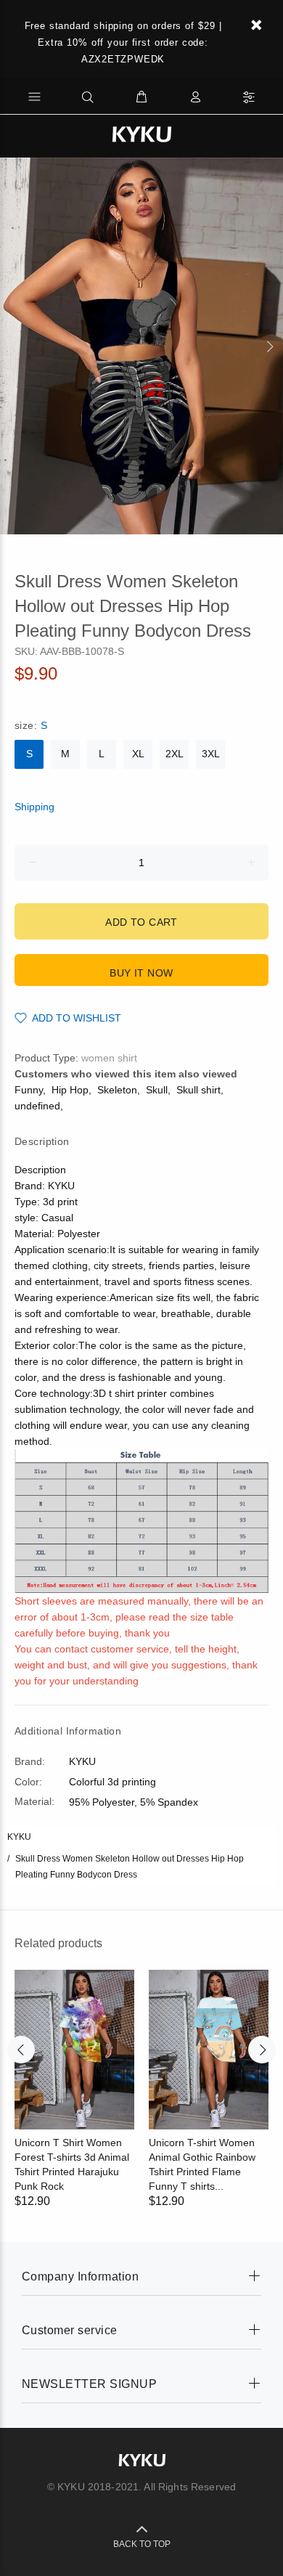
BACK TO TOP (142, 2544)
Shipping (34, 807)
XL (138, 754)
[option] (141, 346)
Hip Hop (70, 1090)
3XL (211, 754)
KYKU (19, 1837)
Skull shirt (198, 1090)
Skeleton (117, 1090)
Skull (157, 1090)
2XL (175, 754)
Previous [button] (14, 346)
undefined (37, 1106)
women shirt (109, 1058)
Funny (29, 1090)
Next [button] (269, 346)
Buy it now (141, 973)
